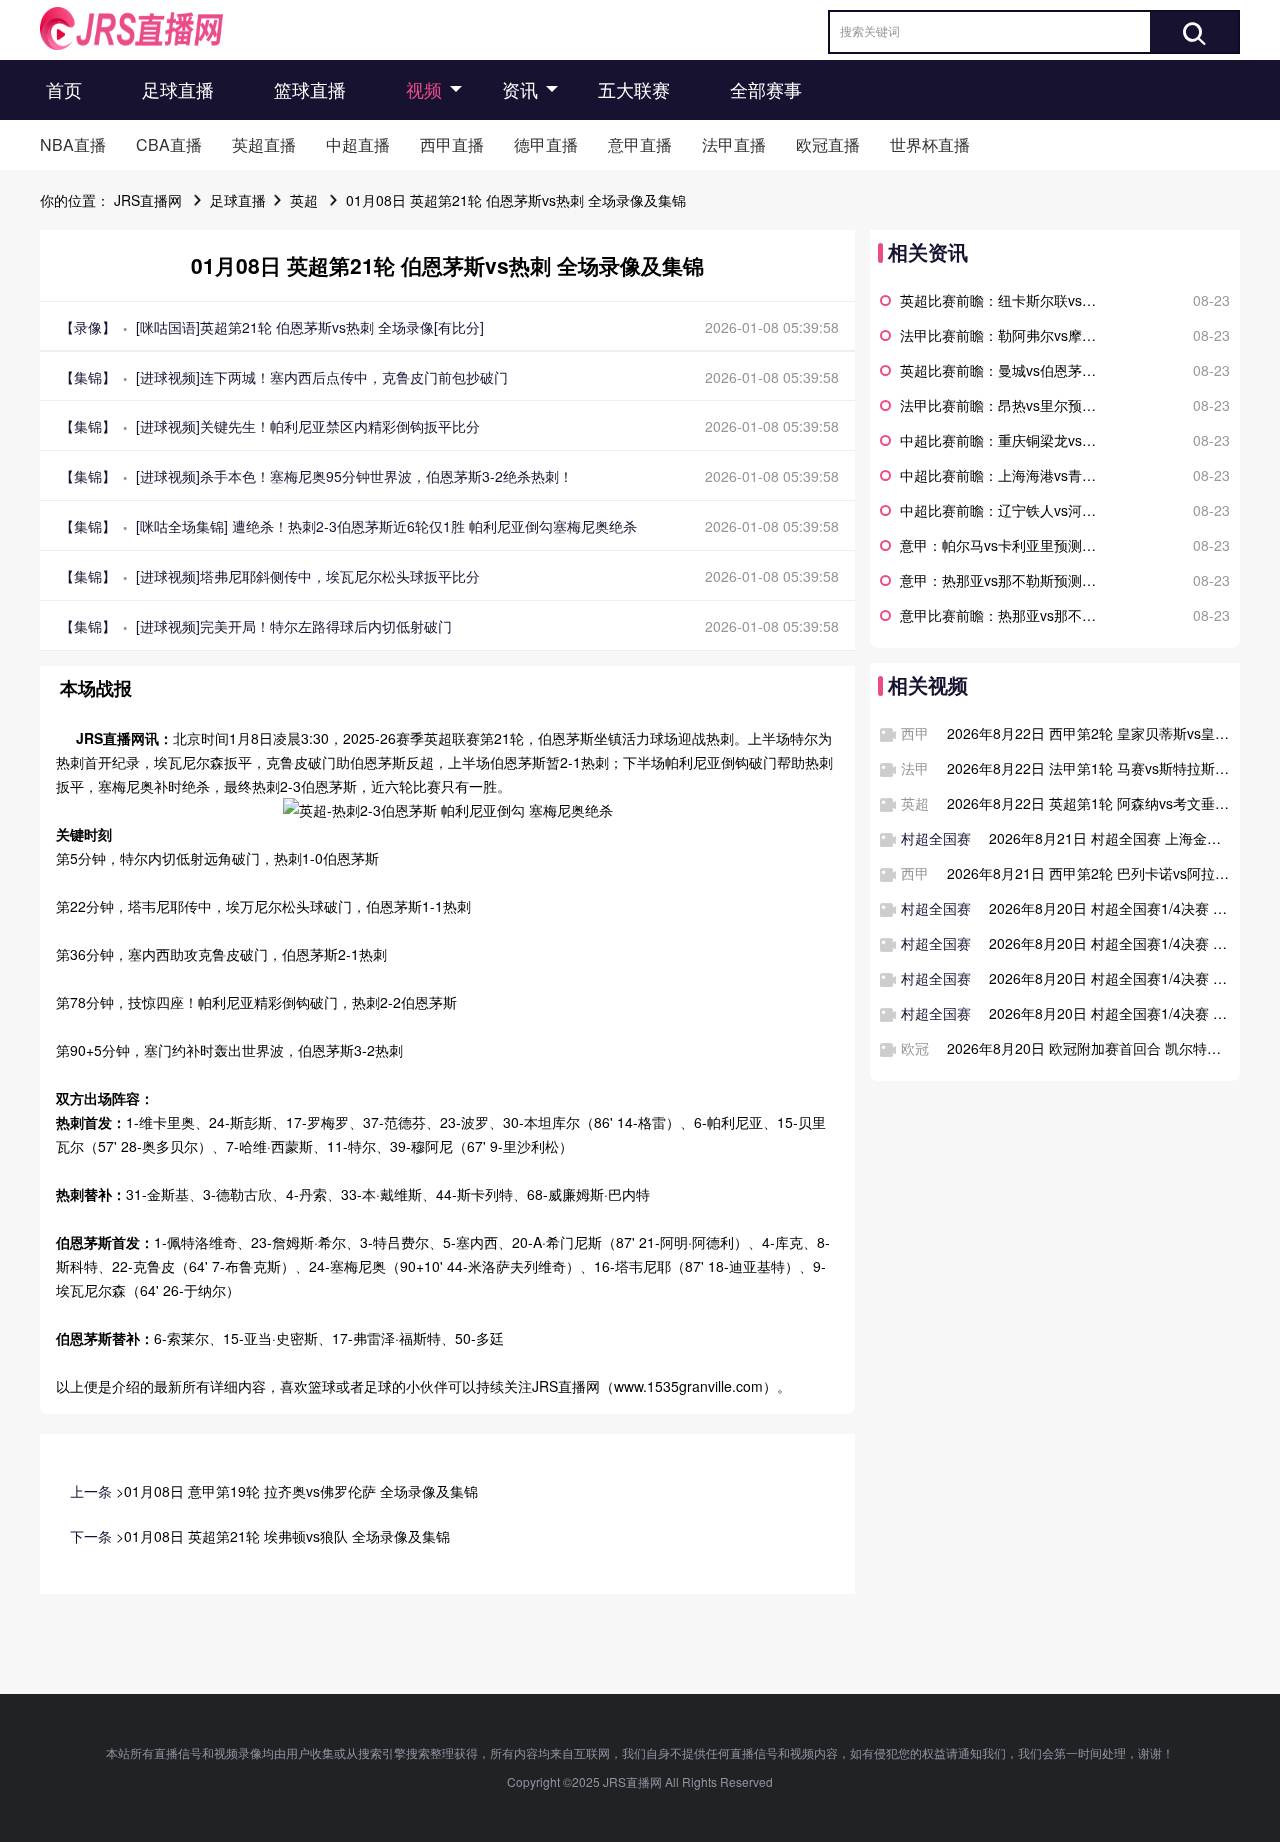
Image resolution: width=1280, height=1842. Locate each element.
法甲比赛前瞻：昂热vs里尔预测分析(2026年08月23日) (1002, 405)
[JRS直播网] (131, 28)
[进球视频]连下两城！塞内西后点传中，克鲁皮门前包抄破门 (322, 377)
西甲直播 (452, 144)
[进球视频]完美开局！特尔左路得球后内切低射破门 (294, 626)
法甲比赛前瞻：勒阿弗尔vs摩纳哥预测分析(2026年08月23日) (1002, 335)
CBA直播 (169, 144)
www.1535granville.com (688, 1386)
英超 (304, 200)
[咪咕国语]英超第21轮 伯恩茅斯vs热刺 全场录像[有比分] (310, 327)
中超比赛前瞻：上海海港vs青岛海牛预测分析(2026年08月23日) (1002, 475)
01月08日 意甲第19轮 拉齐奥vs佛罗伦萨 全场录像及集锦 (301, 1491)
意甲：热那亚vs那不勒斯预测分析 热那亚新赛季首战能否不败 (1002, 580)
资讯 (520, 89)
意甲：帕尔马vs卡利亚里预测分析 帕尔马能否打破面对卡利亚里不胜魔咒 (1002, 545)
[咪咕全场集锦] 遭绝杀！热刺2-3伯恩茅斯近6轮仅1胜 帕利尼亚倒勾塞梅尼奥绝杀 (386, 526)
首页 (64, 89)
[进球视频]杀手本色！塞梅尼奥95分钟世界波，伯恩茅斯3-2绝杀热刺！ (354, 476)
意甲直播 (640, 144)
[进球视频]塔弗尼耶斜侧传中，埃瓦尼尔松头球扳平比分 (308, 576)
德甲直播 (546, 144)
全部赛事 (766, 89)
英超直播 (264, 144)
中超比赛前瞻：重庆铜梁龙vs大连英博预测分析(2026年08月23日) (1002, 440)
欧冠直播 (828, 144)
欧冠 (915, 1048)
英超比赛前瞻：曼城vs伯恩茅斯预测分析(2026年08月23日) (1002, 370)
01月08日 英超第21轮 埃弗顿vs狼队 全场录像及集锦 (287, 1536)
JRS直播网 (148, 200)
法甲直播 (734, 144)
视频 (424, 89)
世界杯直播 (930, 144)
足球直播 (178, 89)
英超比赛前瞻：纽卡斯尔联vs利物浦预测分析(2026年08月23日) (1002, 300)
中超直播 (358, 144)
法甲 (915, 768)
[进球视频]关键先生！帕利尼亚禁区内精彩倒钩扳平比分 (308, 426)
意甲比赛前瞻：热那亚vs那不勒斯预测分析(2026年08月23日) (1002, 615)
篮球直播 (310, 89)
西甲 (915, 733)
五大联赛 (634, 89)
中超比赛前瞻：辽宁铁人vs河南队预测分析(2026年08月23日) (1002, 510)
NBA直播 (73, 144)
